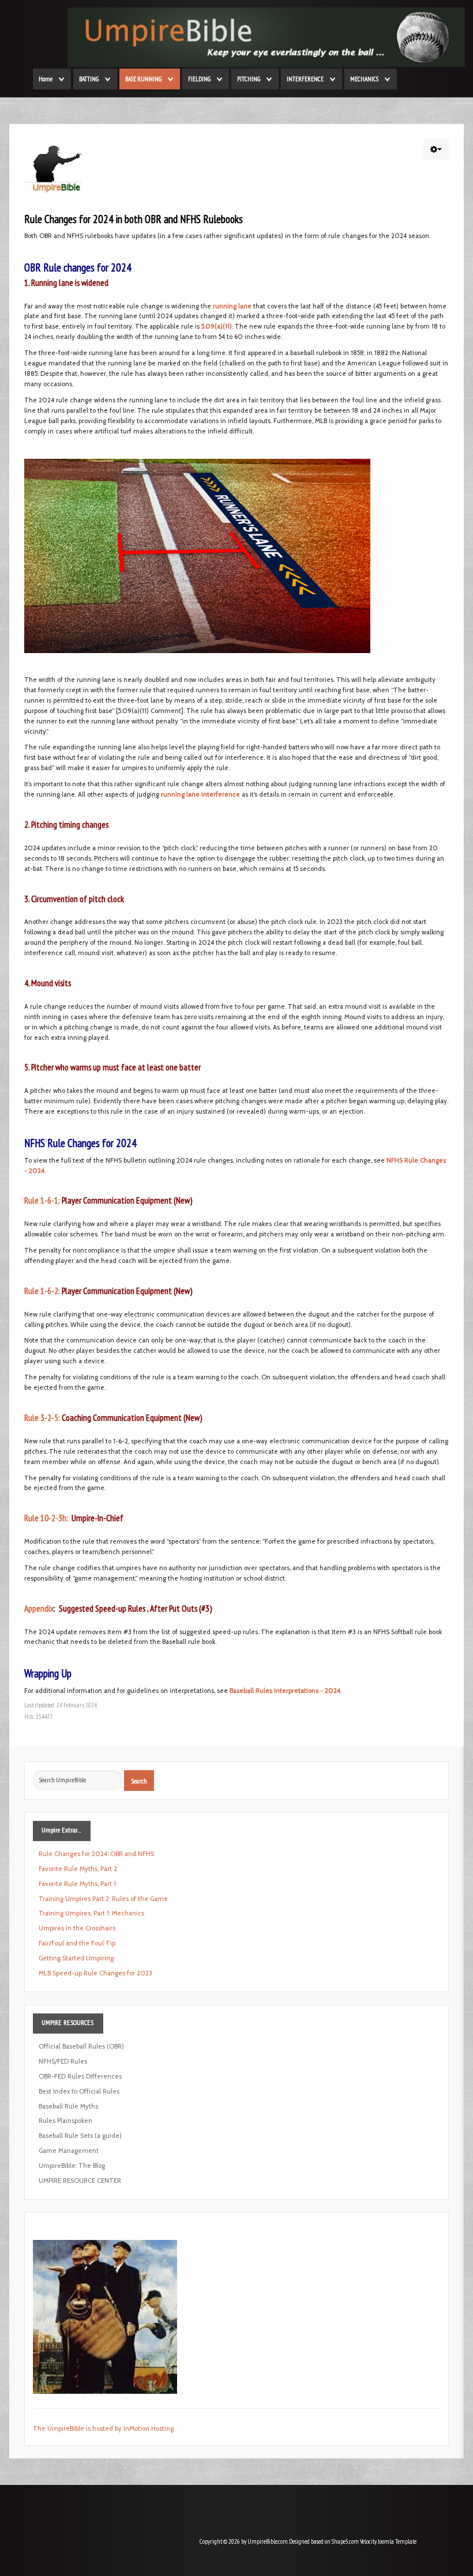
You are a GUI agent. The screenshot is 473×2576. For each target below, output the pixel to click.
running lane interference (200, 794)
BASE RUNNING (143, 79)
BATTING (89, 79)
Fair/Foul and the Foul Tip (77, 1943)
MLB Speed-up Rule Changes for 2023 (95, 1973)
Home (46, 79)
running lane (232, 306)
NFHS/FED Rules (63, 2061)
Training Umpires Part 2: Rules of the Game (103, 1899)
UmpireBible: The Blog (72, 2166)
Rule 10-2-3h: (46, 1518)
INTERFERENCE (305, 79)
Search (139, 1781)
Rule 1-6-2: (42, 1291)
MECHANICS (364, 79)
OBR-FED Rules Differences (80, 2076)
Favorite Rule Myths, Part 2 (78, 1869)
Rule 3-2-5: (42, 1417)
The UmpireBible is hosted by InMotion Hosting (103, 2428)
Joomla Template (397, 2541)
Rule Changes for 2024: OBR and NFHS (96, 1854)
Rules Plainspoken (65, 2121)
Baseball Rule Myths (68, 2106)
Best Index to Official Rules (79, 2091)
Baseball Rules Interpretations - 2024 (285, 1691)
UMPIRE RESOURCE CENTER (80, 2181)
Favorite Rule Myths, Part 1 (77, 1884)
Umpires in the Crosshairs (77, 1928)
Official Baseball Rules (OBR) (81, 2046)
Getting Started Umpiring (76, 1958)
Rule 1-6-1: (42, 1200)
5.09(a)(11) (217, 326)
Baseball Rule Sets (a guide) (80, 2136)
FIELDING (199, 79)
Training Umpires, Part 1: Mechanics (91, 1913)
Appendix (39, 1608)
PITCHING (249, 79)
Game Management (69, 2151)
